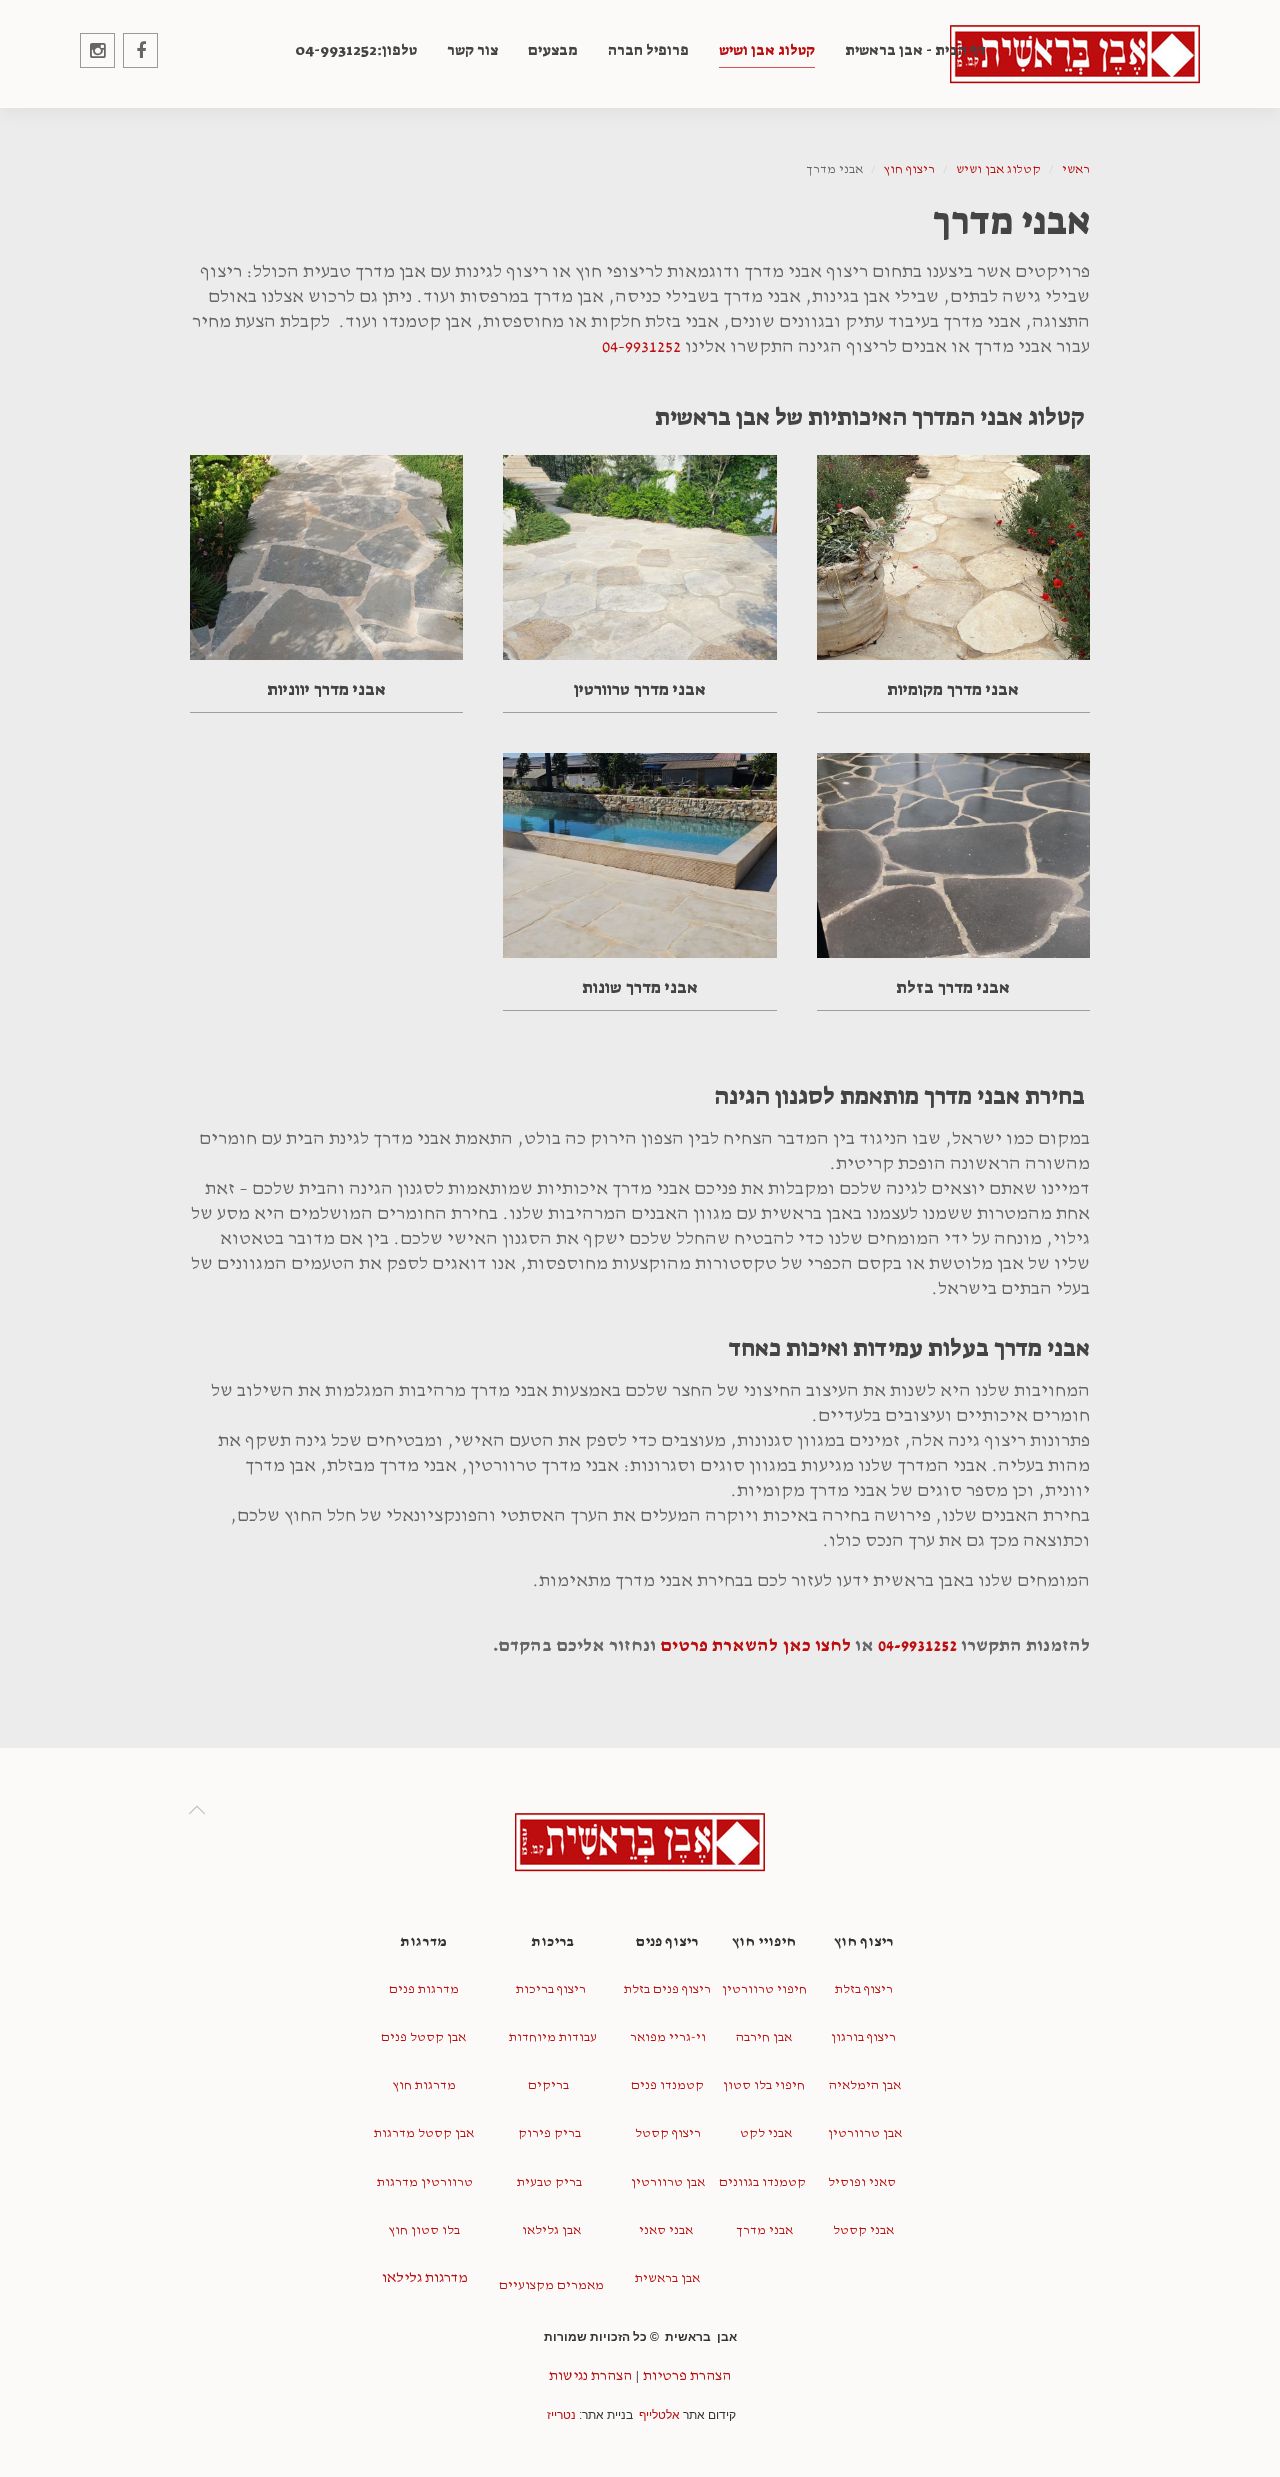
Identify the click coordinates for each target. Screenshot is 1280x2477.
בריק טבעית (549, 2182)
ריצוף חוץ (909, 169)
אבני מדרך (763, 2230)
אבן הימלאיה (863, 2085)
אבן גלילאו (550, 2230)
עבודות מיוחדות (551, 2037)
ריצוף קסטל (668, 2133)
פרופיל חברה (648, 50)
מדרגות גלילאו (423, 2277)
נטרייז (561, 2415)
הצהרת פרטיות (687, 2375)
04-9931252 (641, 346)
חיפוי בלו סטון (764, 2085)
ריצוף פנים (667, 1941)
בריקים (550, 2085)
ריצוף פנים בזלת (667, 1989)
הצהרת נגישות (590, 2375)
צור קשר (472, 50)
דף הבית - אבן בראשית (915, 50)
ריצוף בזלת (864, 1989)
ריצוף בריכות (551, 1989)
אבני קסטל (863, 2230)
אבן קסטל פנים (423, 2037)
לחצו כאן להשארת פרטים (755, 1645)
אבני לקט (764, 2133)
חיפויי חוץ (764, 1941)
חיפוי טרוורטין (764, 1989)
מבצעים (553, 50)
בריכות (551, 1941)
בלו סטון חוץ (424, 2230)
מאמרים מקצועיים (551, 2285)
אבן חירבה (764, 2037)
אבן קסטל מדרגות (424, 2133)
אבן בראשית (667, 2278)
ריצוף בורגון (863, 2037)
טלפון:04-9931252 (356, 50)
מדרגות (423, 1941)
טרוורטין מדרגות (423, 2182)
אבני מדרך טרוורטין (640, 689)
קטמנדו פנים (667, 2085)
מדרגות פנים (424, 1989)
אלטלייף (659, 2415)
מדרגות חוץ (424, 2085)
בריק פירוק (549, 2133)
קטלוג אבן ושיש (767, 50)
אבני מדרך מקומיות (953, 689)
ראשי (1076, 169)
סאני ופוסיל (862, 2182)
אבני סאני (666, 2230)
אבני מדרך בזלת (953, 987)
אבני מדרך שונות (640, 987)
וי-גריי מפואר (668, 2037)
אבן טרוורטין (863, 2133)
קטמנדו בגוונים (762, 2182)
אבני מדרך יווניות (326, 689)
